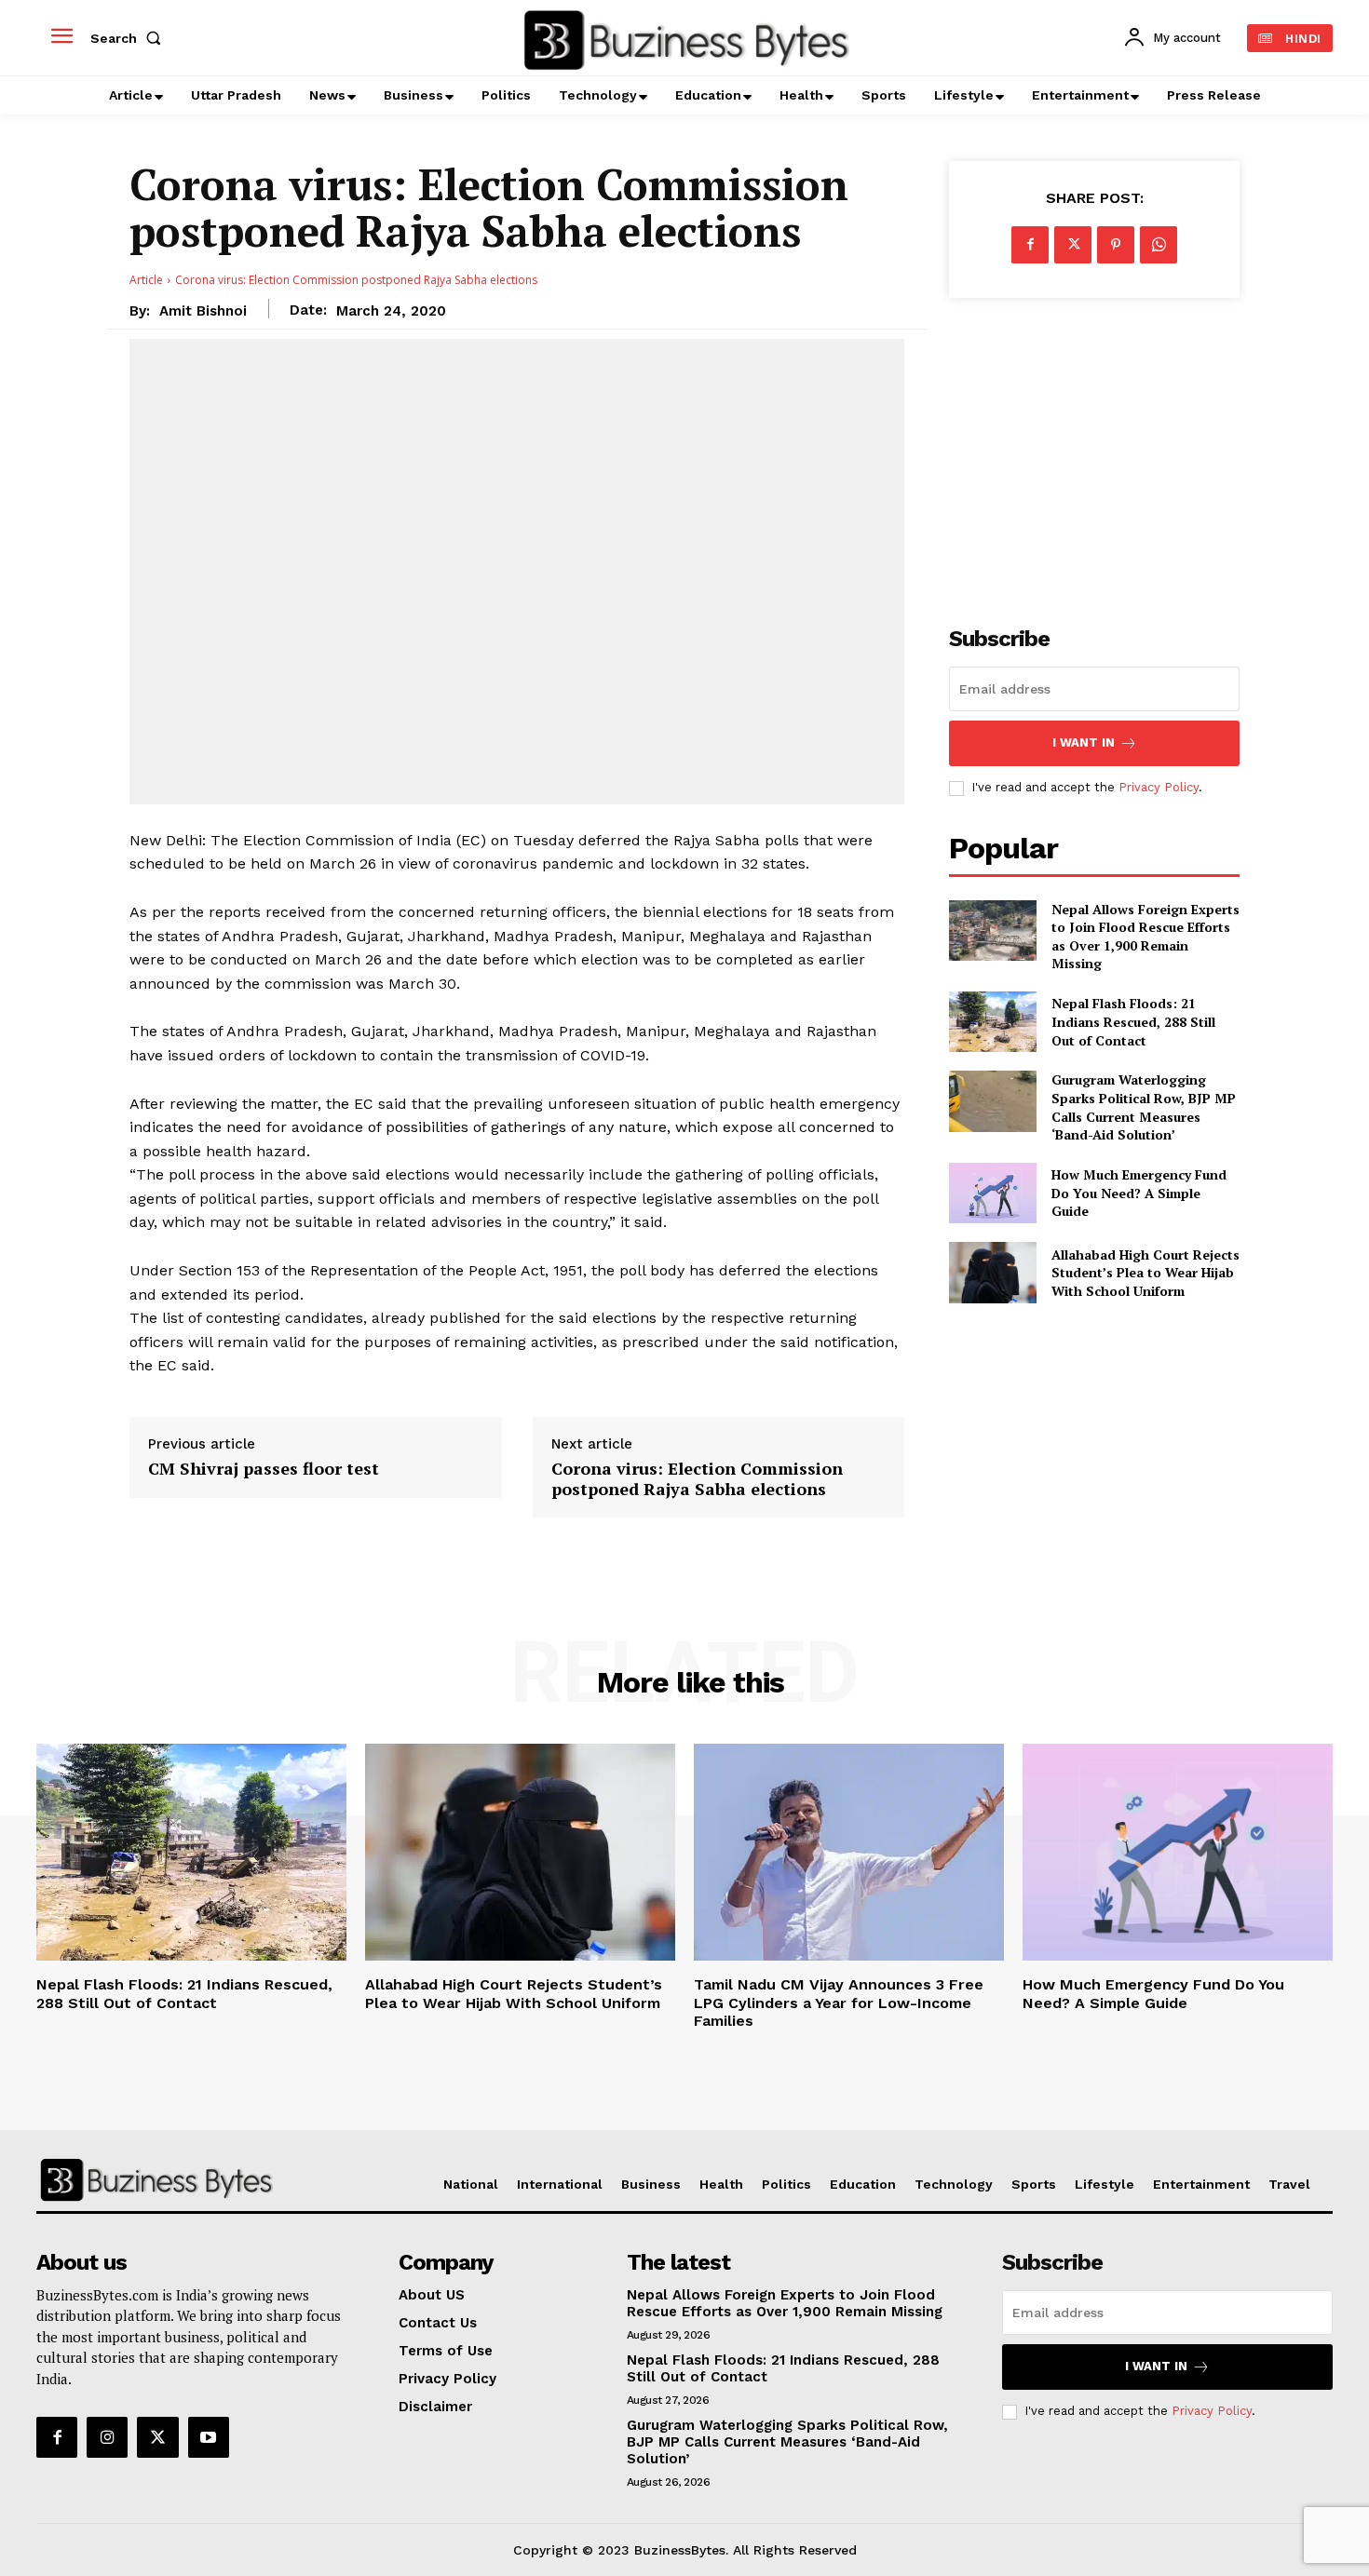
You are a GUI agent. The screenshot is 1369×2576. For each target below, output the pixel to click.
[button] (129, 38)
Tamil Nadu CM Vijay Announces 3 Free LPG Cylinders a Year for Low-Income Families (839, 2002)
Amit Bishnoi (203, 311)
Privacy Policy (1159, 787)
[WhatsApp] (1159, 245)
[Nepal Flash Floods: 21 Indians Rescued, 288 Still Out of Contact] (992, 1022)
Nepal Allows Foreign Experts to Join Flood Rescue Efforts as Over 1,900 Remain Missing (1145, 937)
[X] (1073, 245)
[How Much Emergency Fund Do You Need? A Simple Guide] (992, 1193)
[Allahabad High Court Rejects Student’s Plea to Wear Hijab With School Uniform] (992, 1272)
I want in (1084, 742)
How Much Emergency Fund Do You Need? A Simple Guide (1139, 1193)
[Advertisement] (1094, 452)
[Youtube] (209, 2437)
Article (146, 280)
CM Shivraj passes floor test (264, 1469)
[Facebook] (1030, 245)
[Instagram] (107, 2437)
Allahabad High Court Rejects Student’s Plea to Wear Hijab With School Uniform (1145, 1273)
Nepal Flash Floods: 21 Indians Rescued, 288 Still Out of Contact (1133, 1021)
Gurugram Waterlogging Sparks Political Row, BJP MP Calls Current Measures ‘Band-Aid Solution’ (1144, 1107)
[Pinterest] (1116, 245)
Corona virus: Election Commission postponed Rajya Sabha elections (697, 1479)
